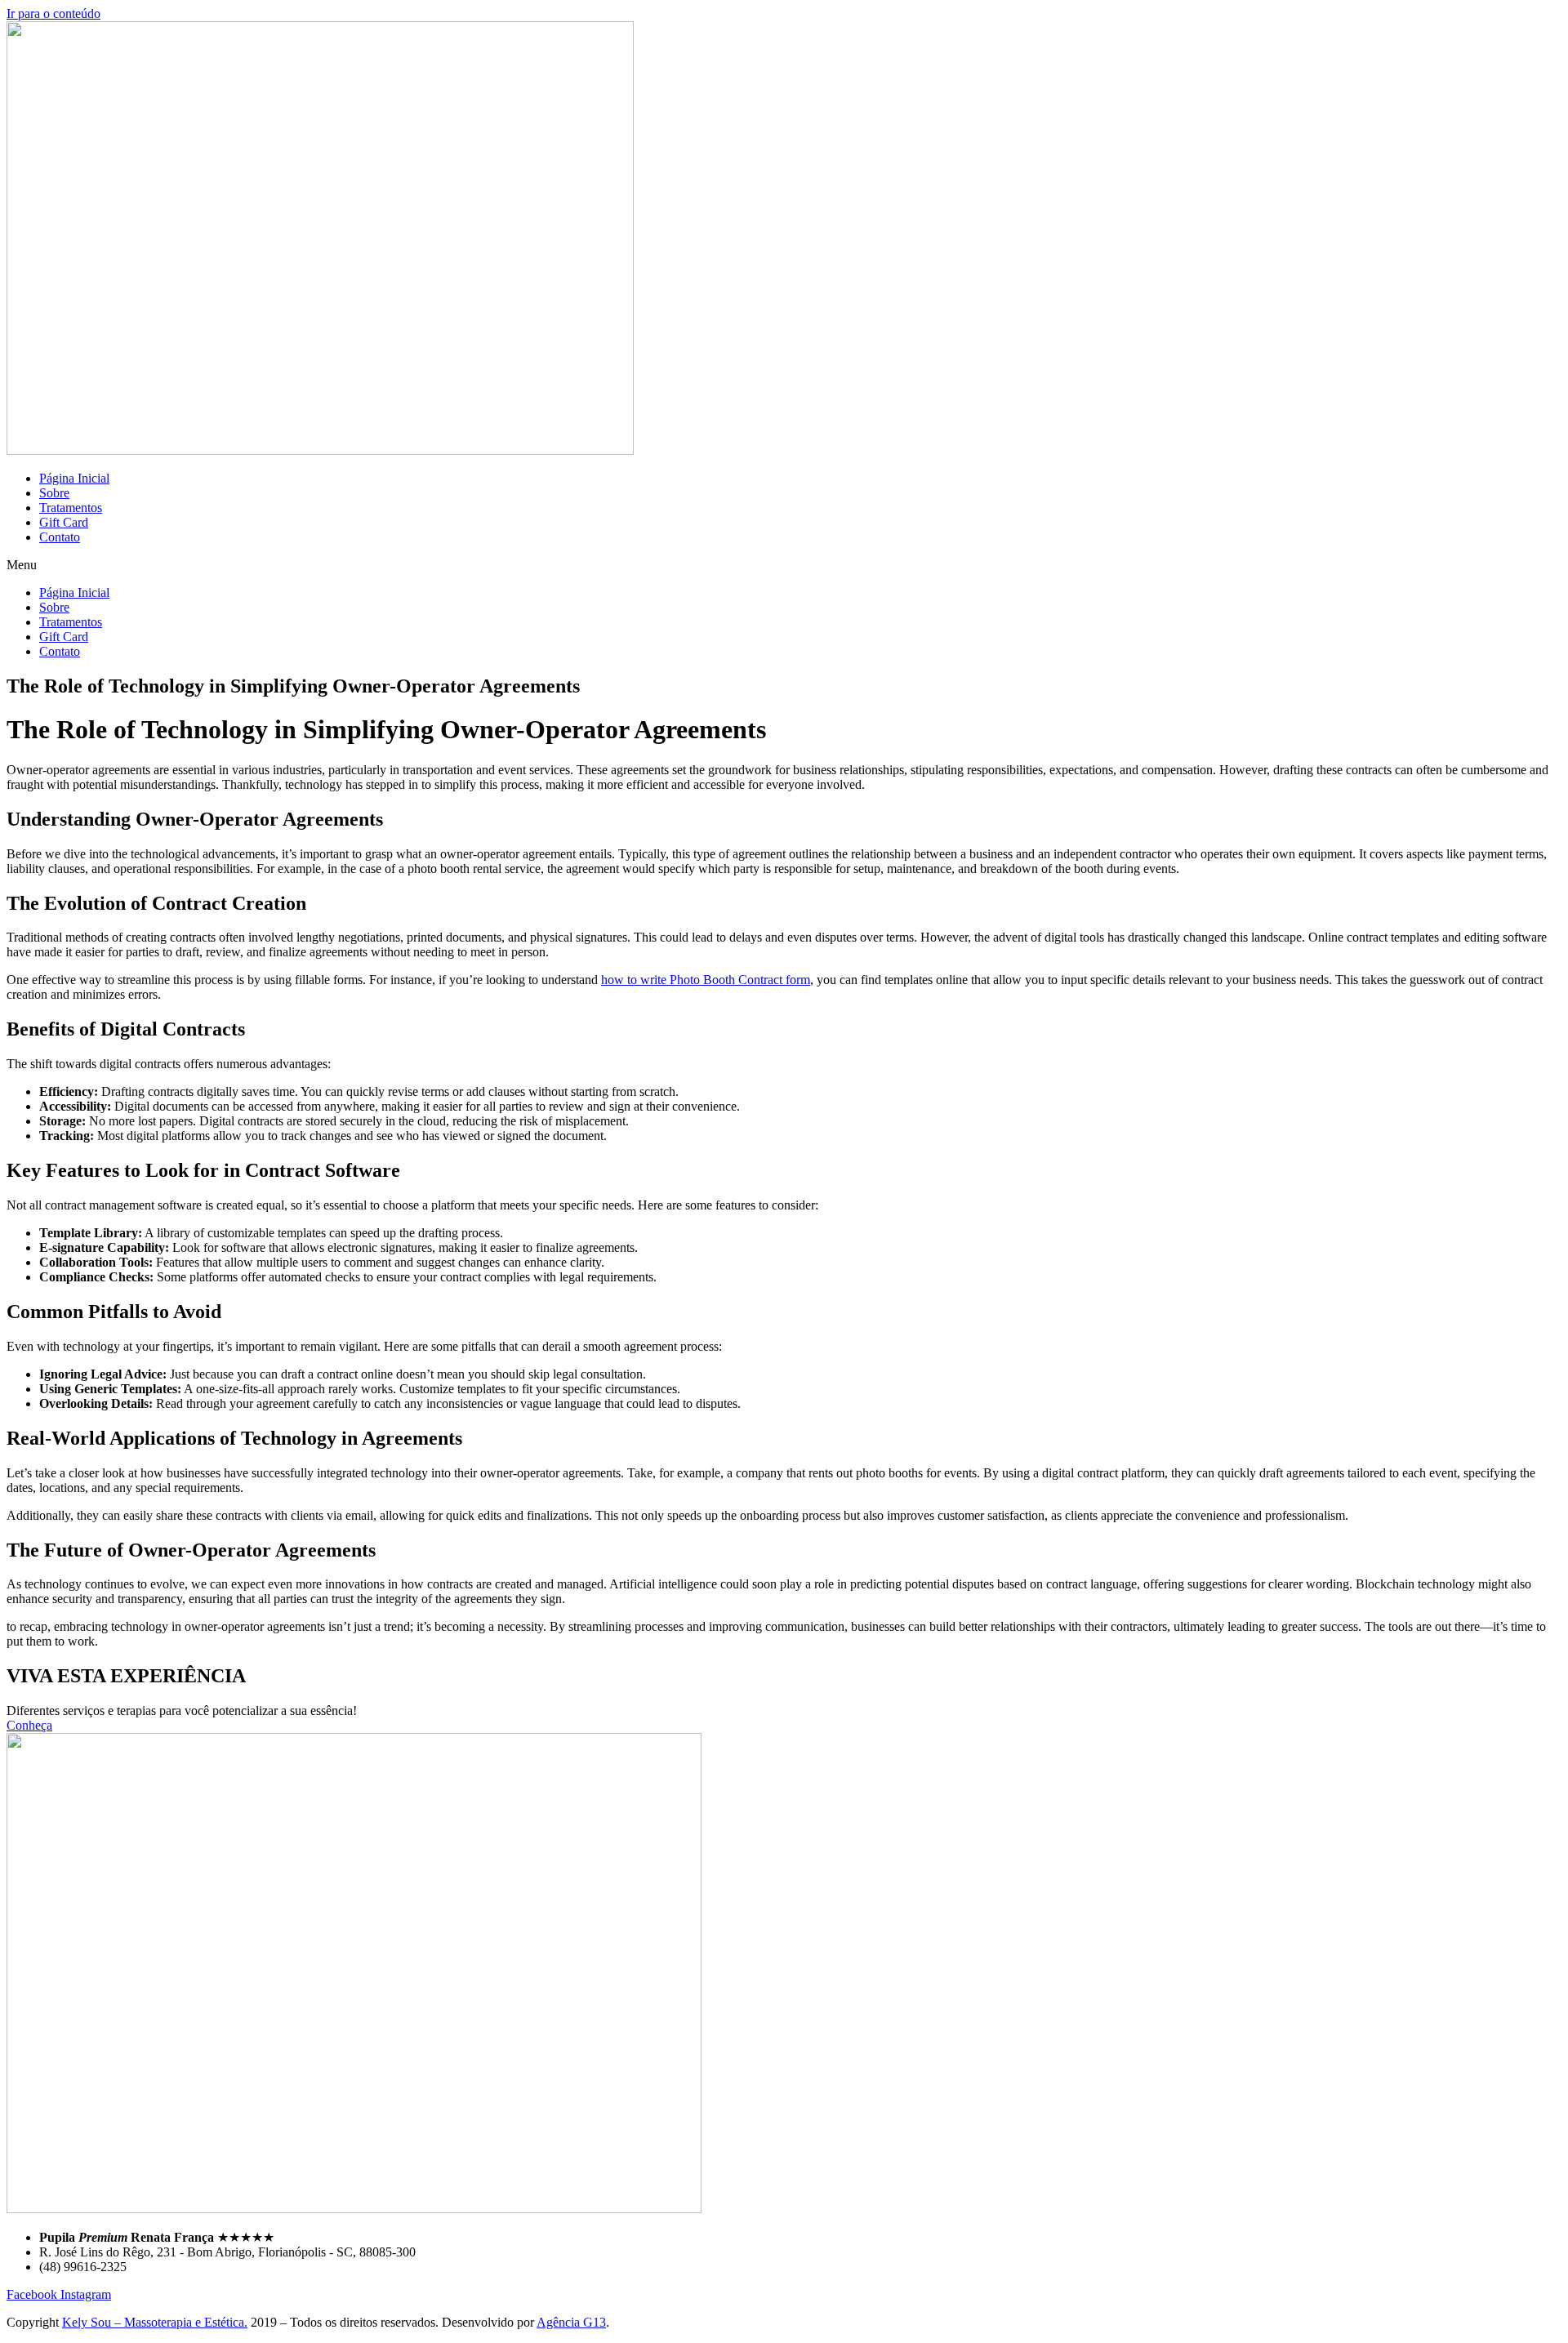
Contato (60, 537)
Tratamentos (71, 508)
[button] (784, 565)
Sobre (54, 493)
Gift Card (64, 522)
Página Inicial (74, 478)
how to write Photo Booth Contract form (706, 980)
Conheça (29, 1725)
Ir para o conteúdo (53, 13)
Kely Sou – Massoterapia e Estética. (155, 2322)
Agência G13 (571, 2322)
